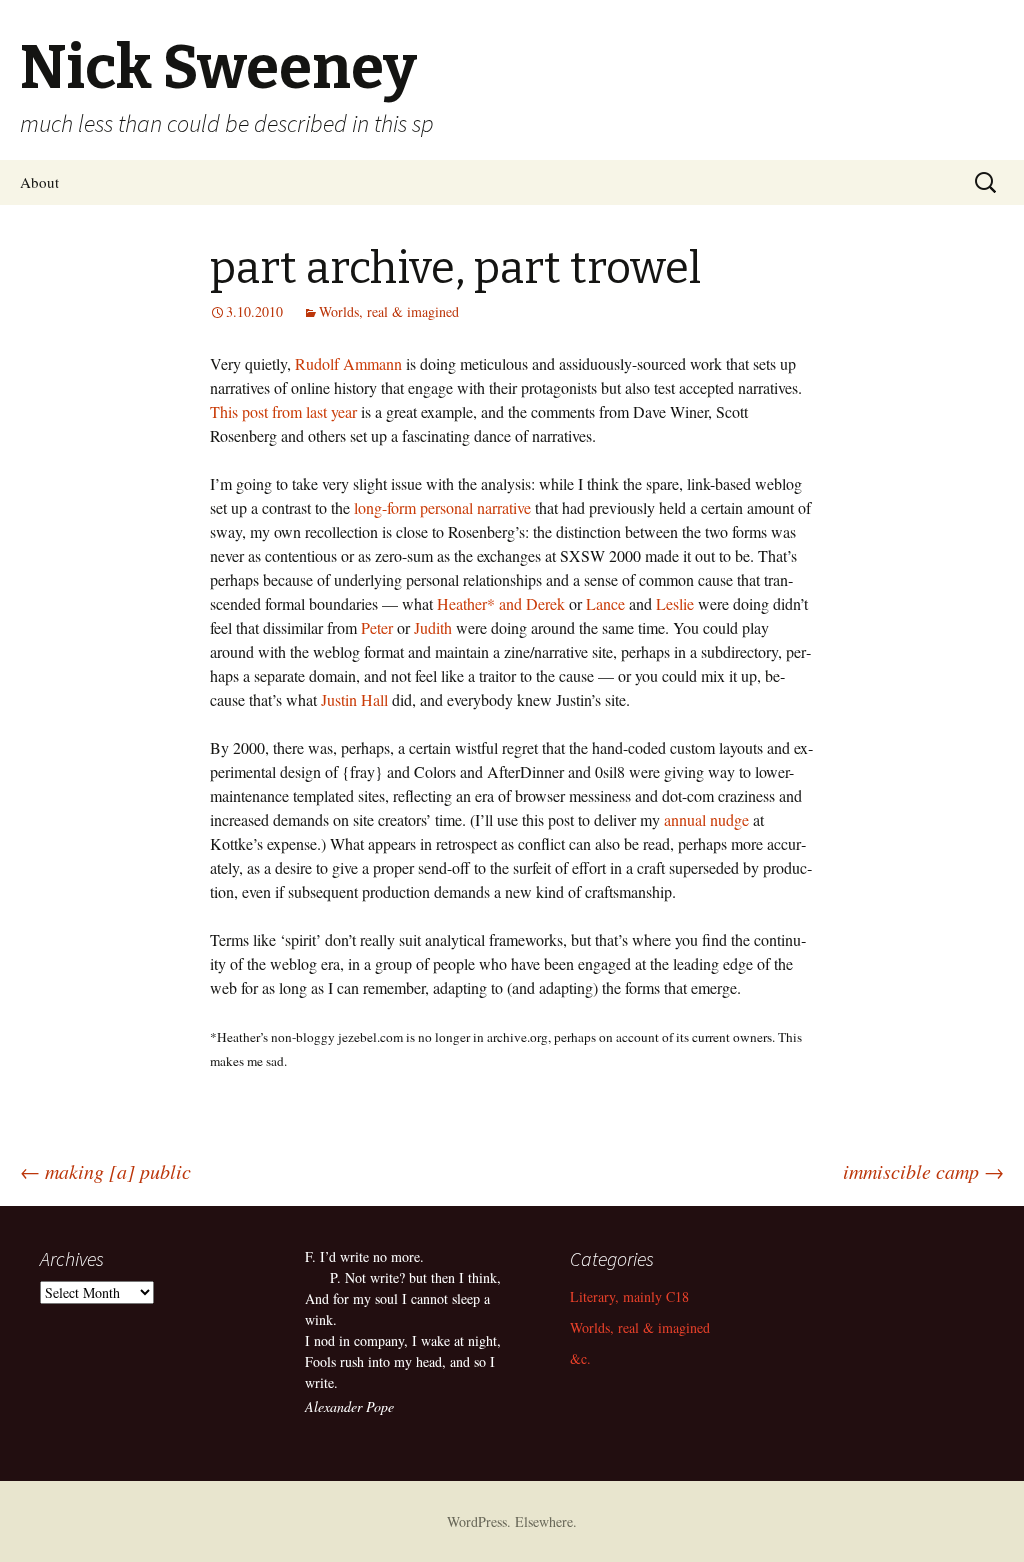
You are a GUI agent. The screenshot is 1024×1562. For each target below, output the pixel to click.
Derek (545, 603)
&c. (580, 1358)
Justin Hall (354, 699)
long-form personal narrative (442, 507)
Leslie (675, 603)
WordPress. (481, 1521)
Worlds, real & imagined (389, 311)
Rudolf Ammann (348, 363)
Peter (377, 627)
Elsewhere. (546, 1521)
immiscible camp (923, 1171)
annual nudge (706, 819)
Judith (433, 627)
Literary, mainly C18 (629, 1296)
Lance (605, 603)
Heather (462, 603)
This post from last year (283, 411)
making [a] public (105, 1171)
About (39, 182)
